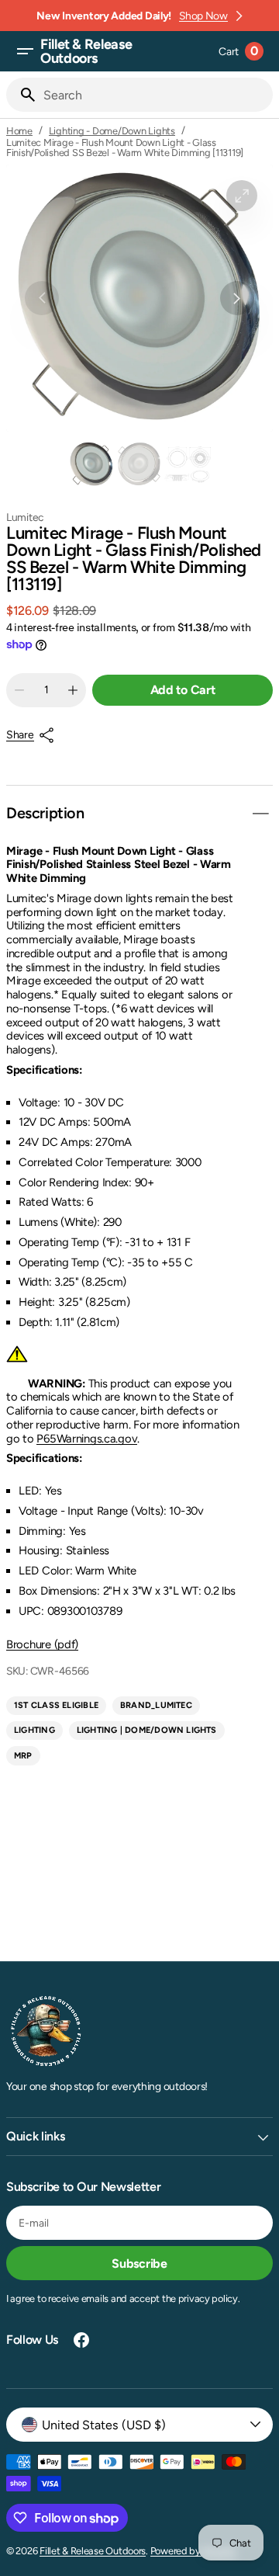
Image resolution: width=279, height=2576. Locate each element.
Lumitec (25, 517)
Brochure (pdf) (42, 1644)
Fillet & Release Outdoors (93, 2551)
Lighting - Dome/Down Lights (112, 131)
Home (19, 131)
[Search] (22, 95)
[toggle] (260, 814)
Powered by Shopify (193, 2551)
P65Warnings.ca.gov (87, 1439)
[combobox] (155, 95)
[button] (25, 51)
